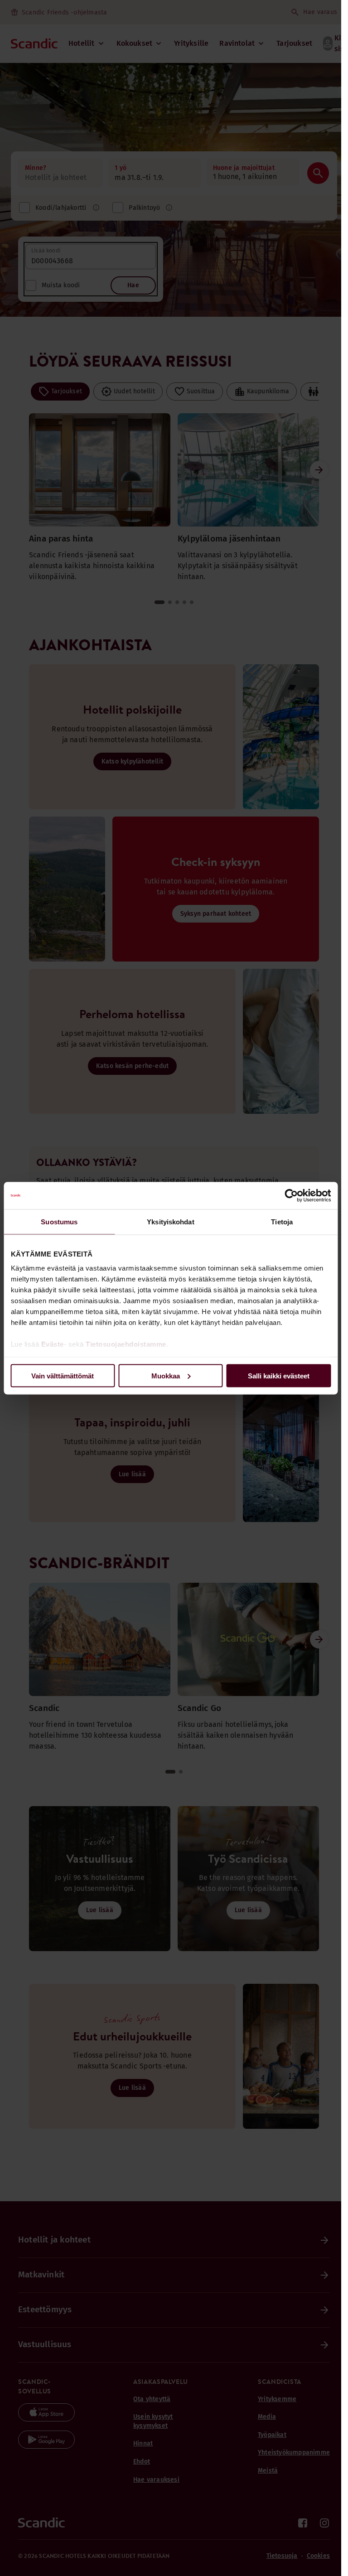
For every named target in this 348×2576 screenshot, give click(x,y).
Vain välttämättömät (63, 1375)
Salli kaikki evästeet (279, 1375)
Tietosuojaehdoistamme (126, 1344)
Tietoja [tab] (282, 1221)
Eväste (52, 1344)
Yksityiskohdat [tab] (170, 1221)
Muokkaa (166, 1375)
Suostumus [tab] (59, 1221)
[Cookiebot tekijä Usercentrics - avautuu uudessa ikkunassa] (291, 1195)
